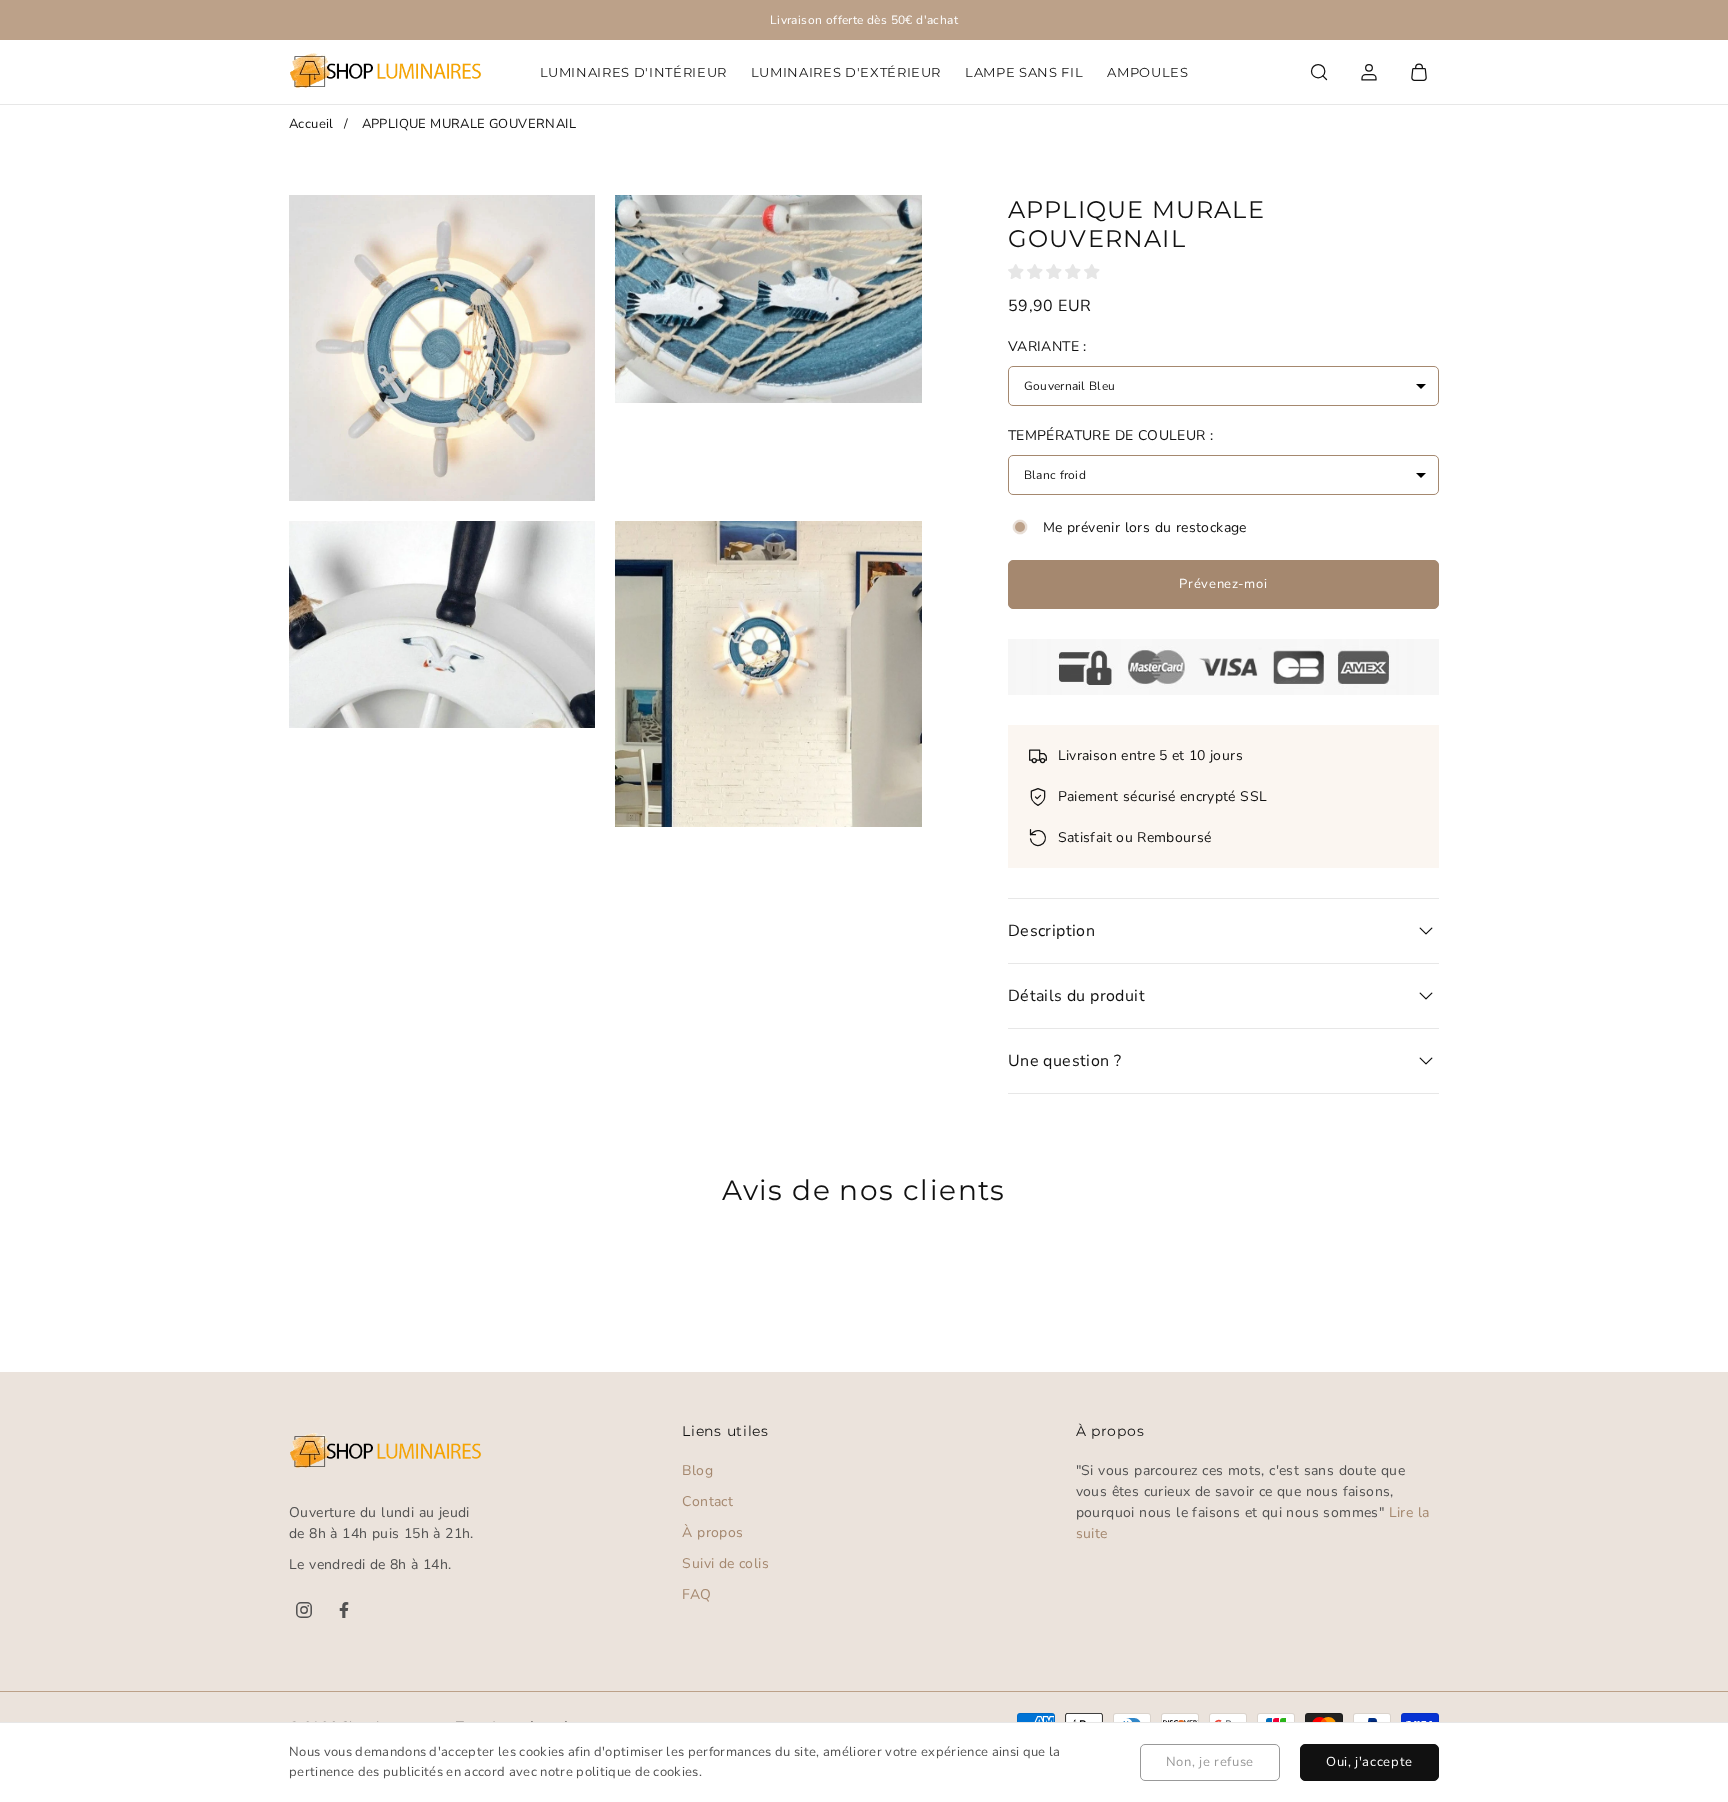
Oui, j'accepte (1369, 1762)
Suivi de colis (725, 1563)
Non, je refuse (1210, 1762)
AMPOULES (1147, 72)
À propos (712, 1532)
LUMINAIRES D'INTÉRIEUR (633, 72)
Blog (697, 1470)
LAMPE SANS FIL (1024, 72)
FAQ (696, 1594)
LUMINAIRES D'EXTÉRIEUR (846, 72)
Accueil (311, 124)
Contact (707, 1501)
